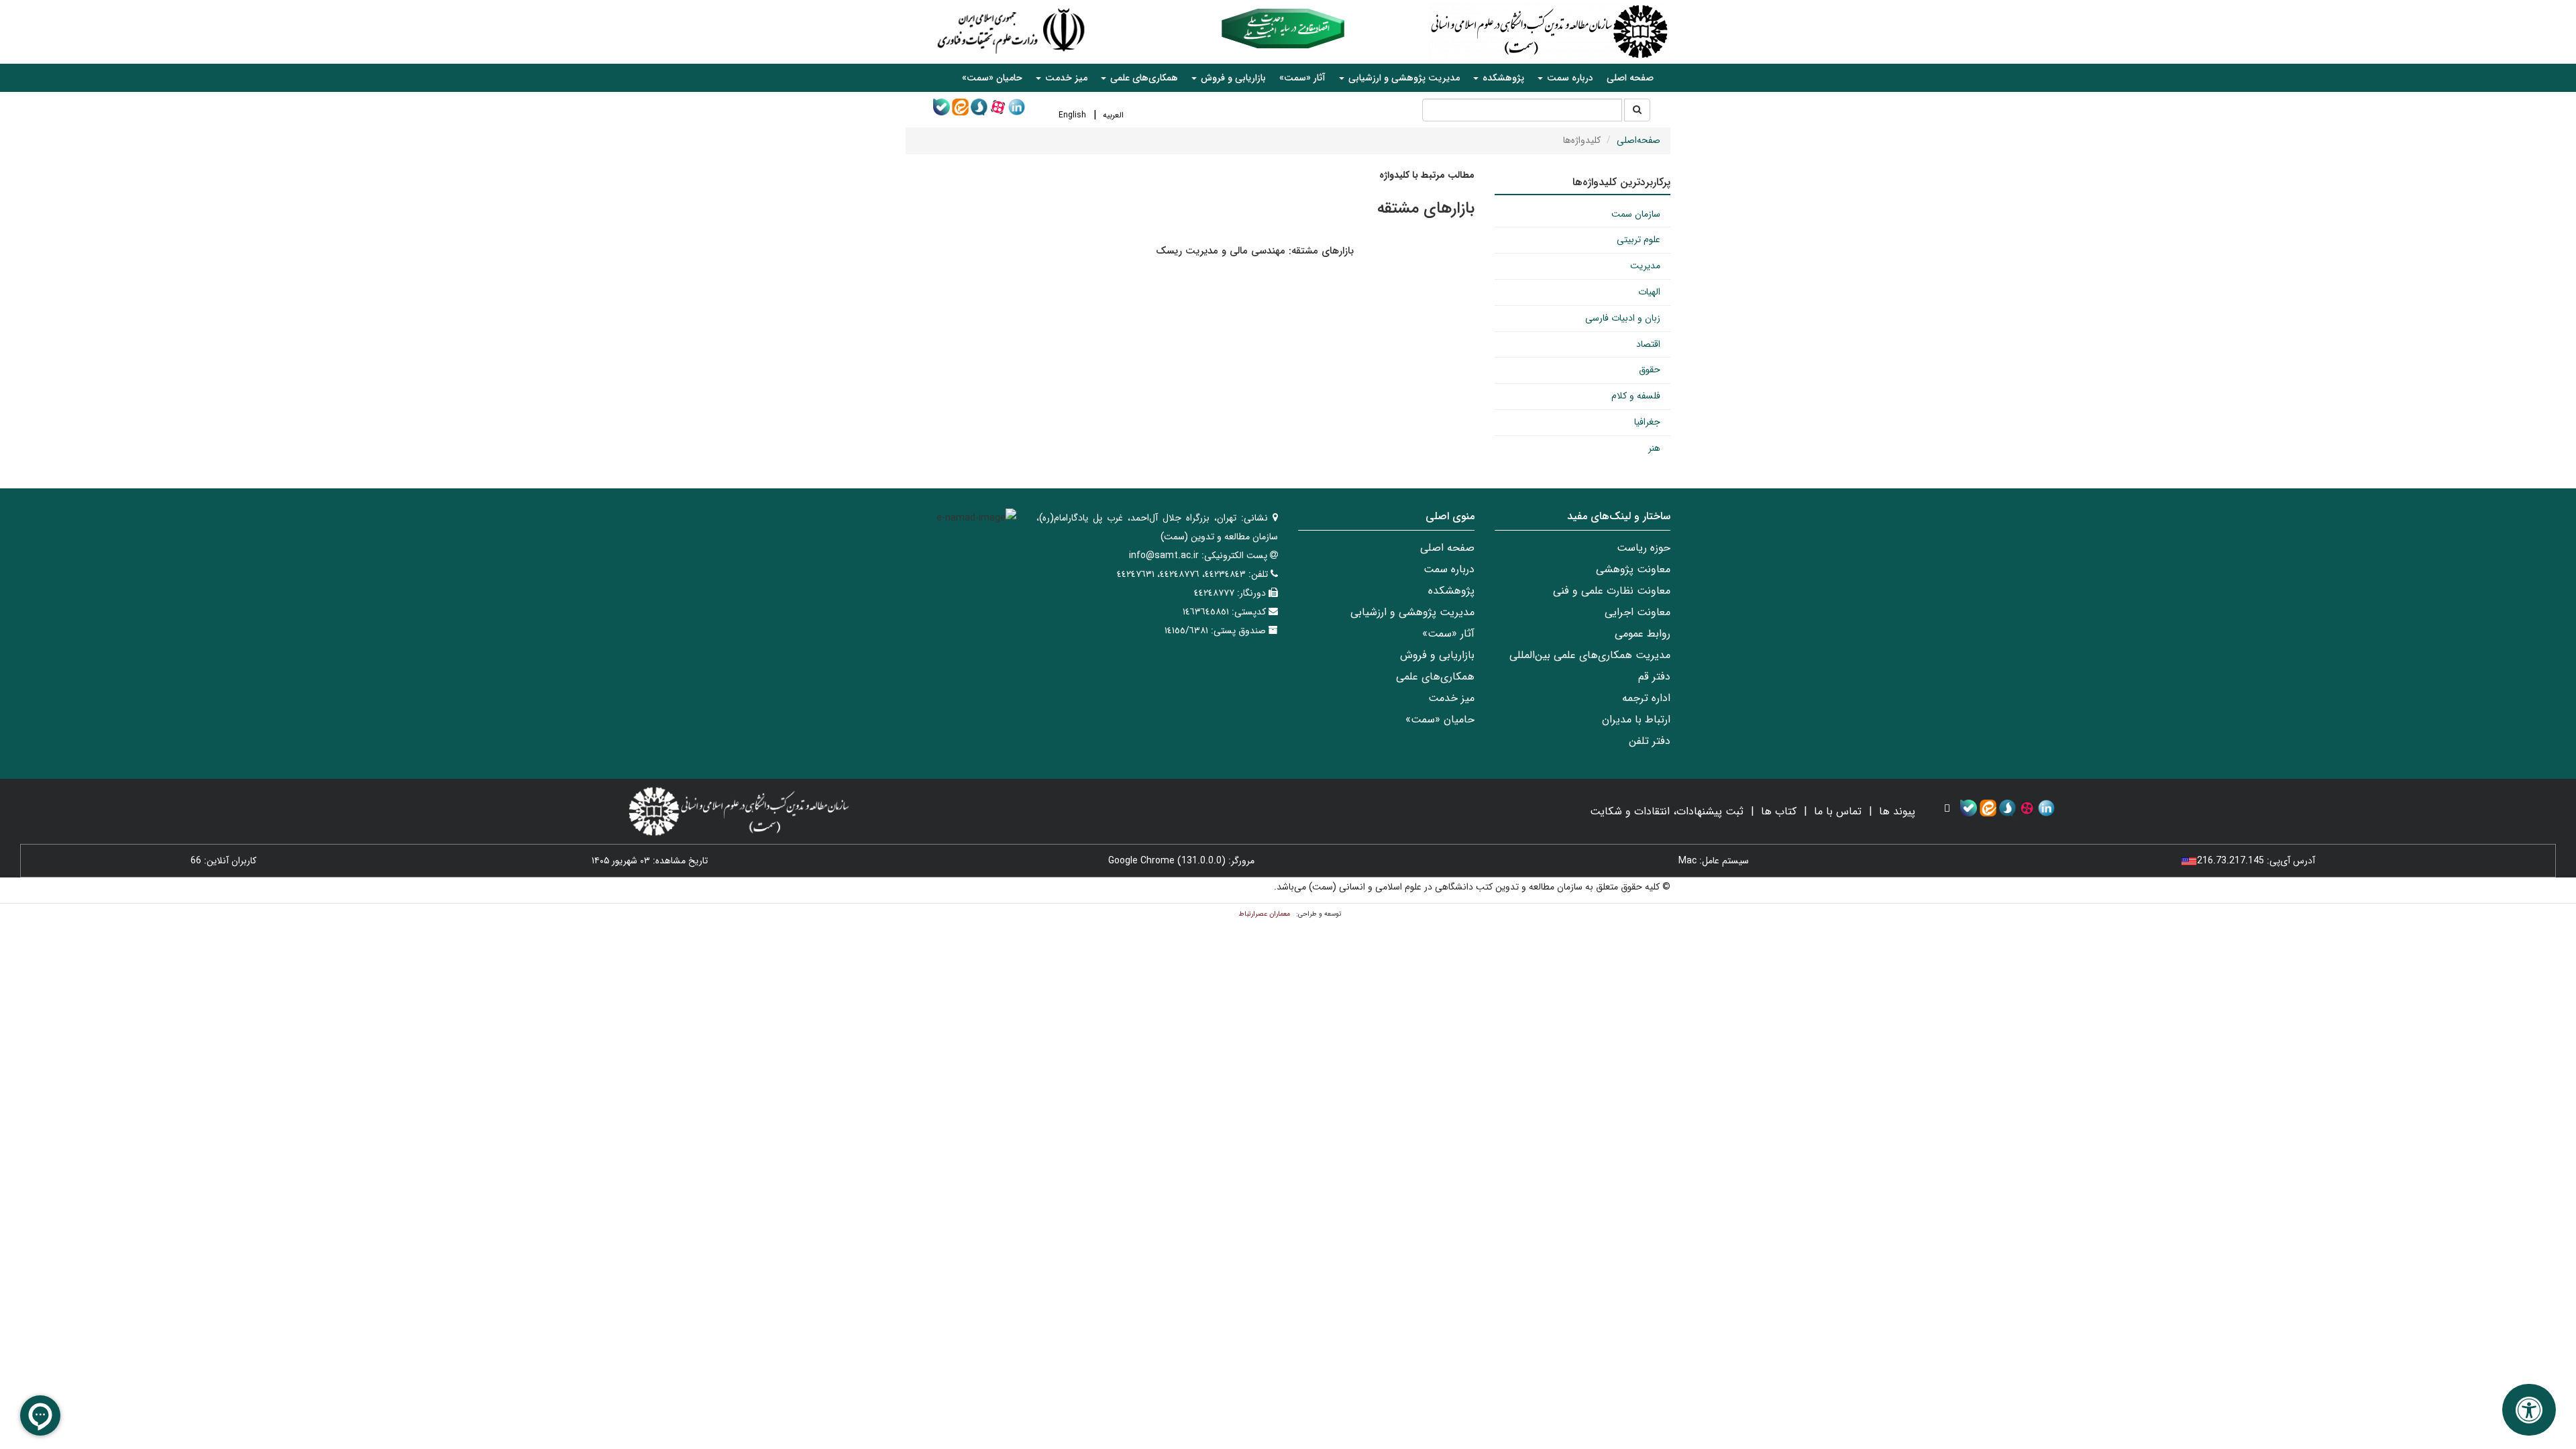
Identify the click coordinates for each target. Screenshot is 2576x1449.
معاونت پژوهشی (1633, 569)
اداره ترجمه (1646, 698)
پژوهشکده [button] (1502, 78)
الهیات (1649, 292)
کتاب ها (1779, 811)
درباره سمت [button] (1569, 78)
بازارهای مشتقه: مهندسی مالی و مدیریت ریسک (1255, 251)
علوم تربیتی (1639, 239)
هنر (1654, 448)
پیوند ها (1897, 811)
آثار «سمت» (1302, 78)
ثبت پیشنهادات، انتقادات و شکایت (1667, 811)
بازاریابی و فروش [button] (1232, 78)
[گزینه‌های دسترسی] (2529, 1410)
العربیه (1113, 115)
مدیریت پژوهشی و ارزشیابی (1412, 612)
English (1072, 115)
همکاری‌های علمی (1435, 677)
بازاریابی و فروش (1437, 655)
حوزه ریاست (1644, 548)
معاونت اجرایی (1638, 612)
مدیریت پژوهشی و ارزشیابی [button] (1403, 78)
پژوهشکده (1451, 591)
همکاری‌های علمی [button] (1143, 78)
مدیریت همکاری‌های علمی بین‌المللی (1590, 655)
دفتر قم (1654, 677)
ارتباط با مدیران (1636, 719)
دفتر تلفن (1650, 741)
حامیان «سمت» (992, 78)
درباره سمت (1449, 569)
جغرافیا (1647, 422)
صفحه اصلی (1630, 78)
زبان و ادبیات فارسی (1623, 318)
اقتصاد (1648, 344)
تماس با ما (1838, 811)
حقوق (1650, 370)
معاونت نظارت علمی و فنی (1612, 591)
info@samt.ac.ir (1164, 555)
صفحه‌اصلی (1639, 140)
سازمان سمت (1636, 214)
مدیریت (1645, 266)
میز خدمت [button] (1065, 78)
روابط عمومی (1643, 634)
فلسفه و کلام (1636, 396)
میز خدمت (1451, 698)
